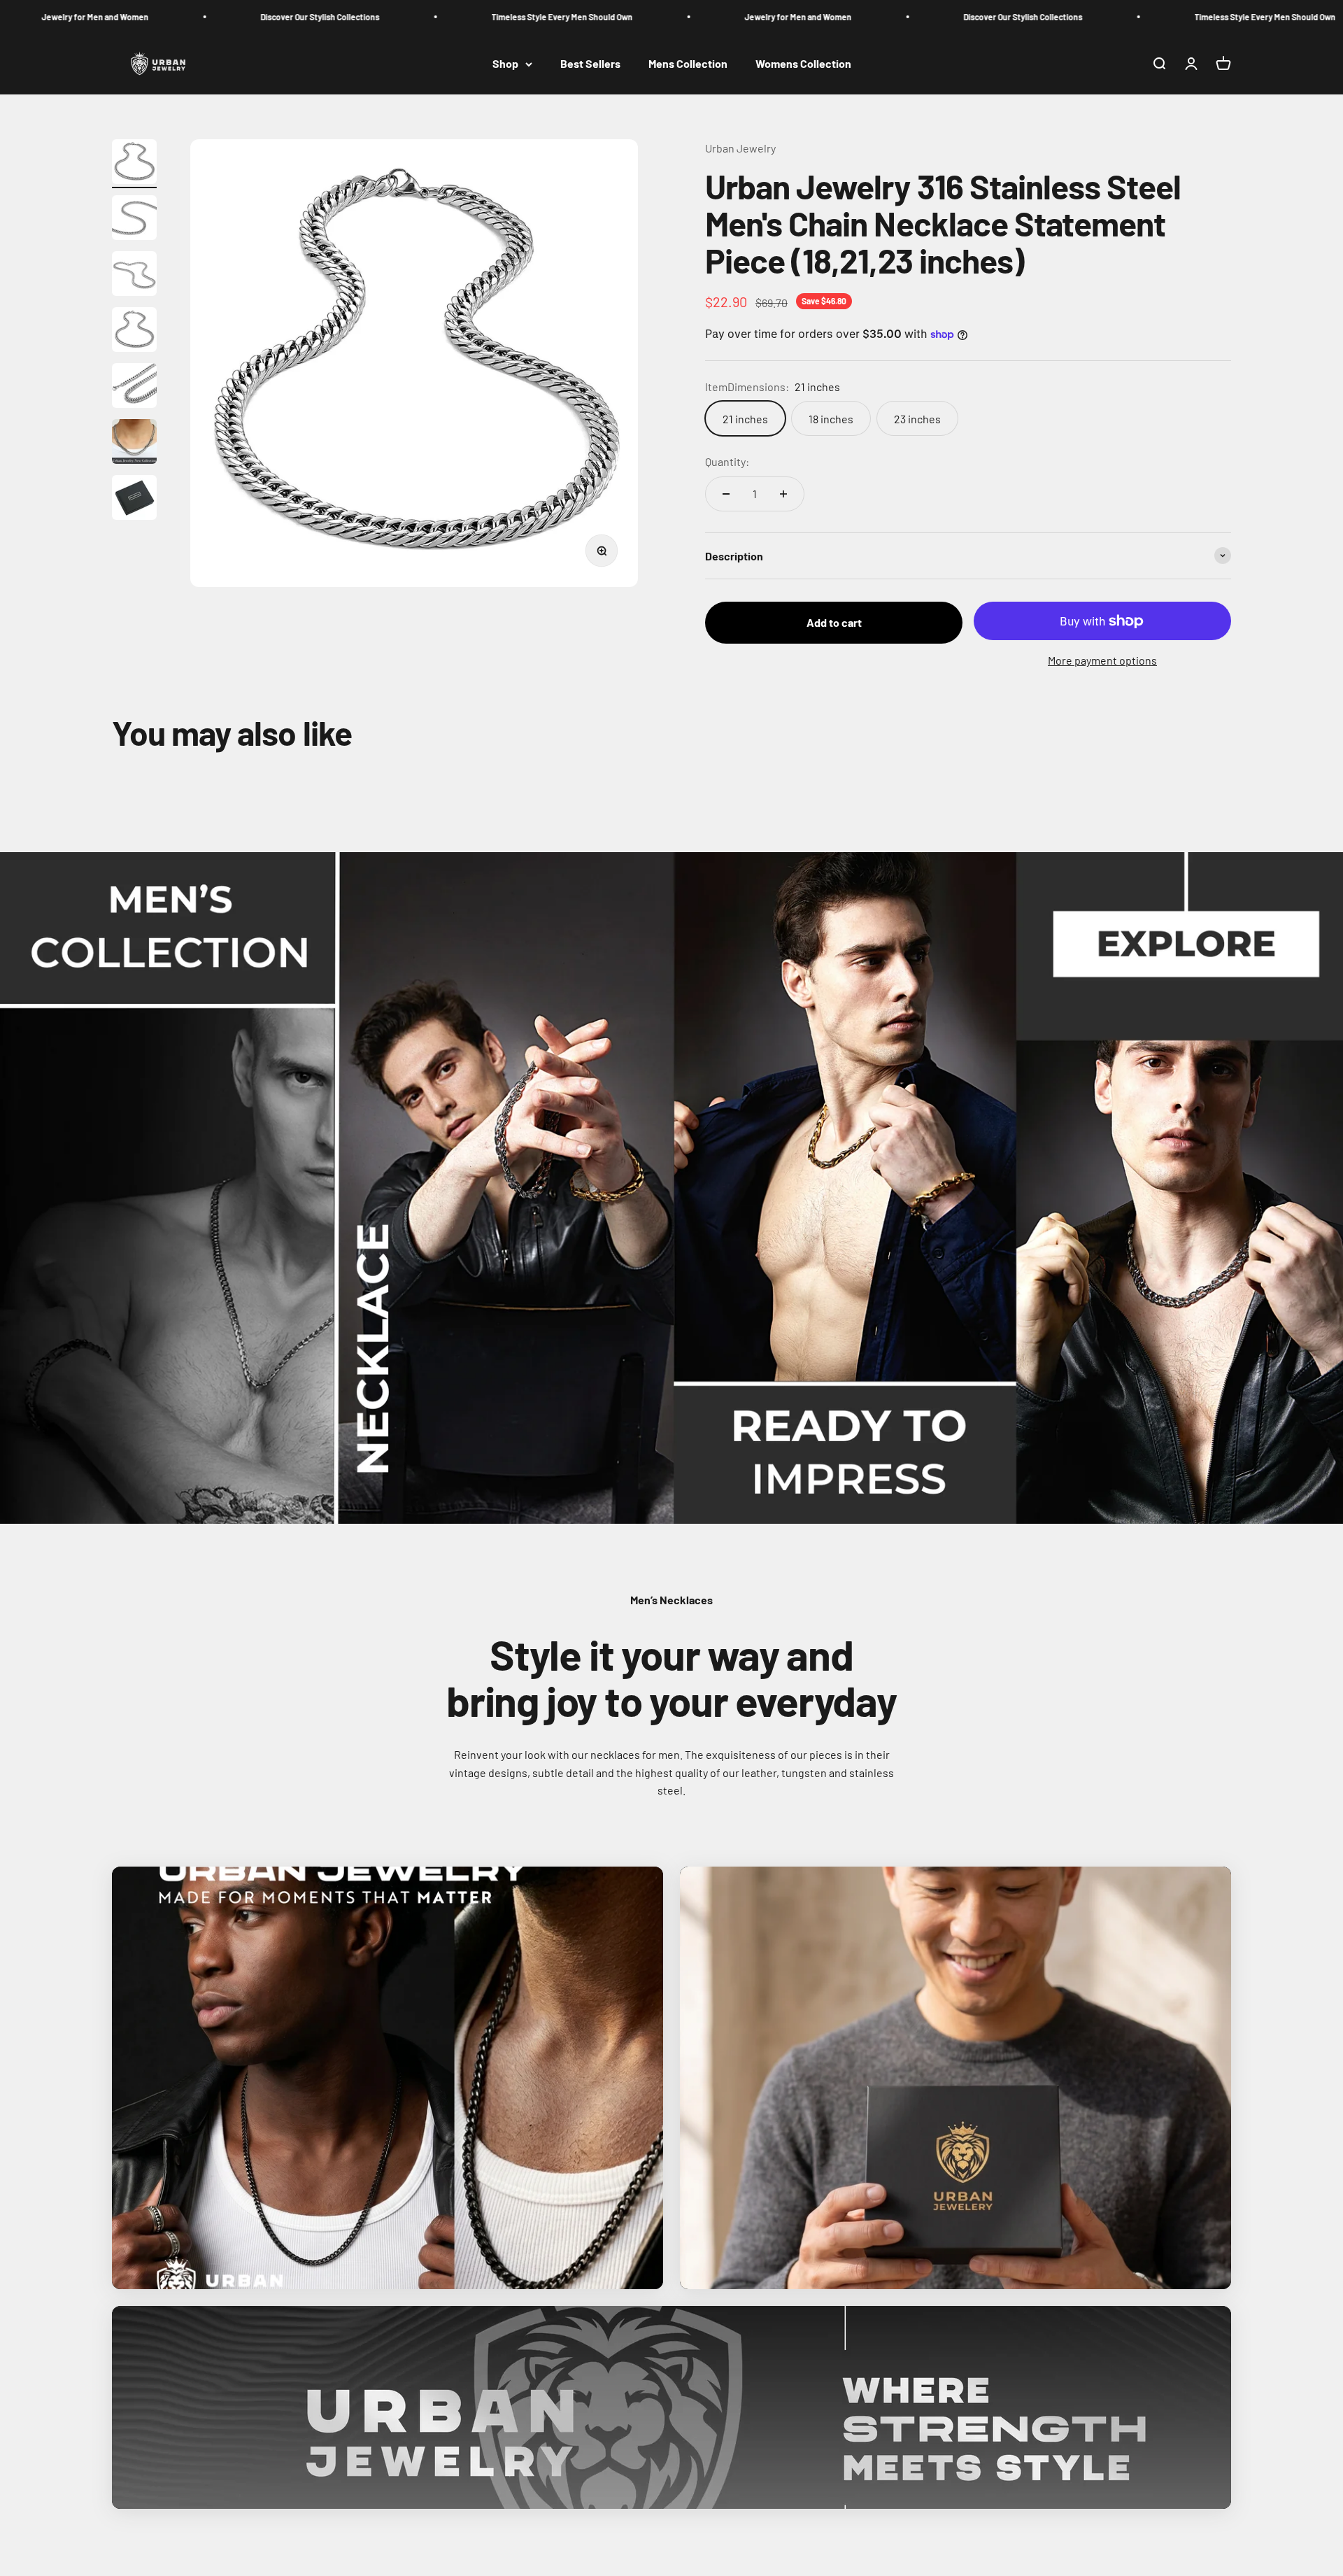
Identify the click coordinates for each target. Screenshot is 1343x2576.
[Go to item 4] (134, 332)
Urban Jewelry (740, 148)
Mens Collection (688, 64)
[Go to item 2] (134, 220)
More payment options (1102, 660)
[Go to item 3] (134, 276)
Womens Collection (803, 64)
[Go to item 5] (134, 388)
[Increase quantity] (783, 494)
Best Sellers (590, 64)
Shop (505, 64)
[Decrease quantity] (726, 494)
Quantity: (727, 461)
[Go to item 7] (134, 500)
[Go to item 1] (134, 164)
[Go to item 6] (134, 444)
